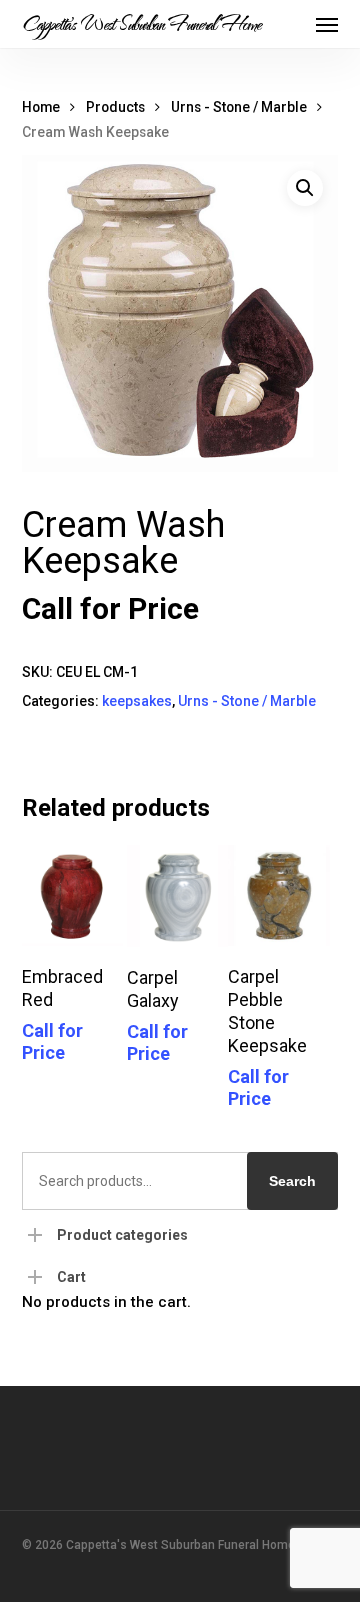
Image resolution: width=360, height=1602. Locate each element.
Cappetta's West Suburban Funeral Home (141, 24)
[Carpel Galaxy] (177, 896)
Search (292, 1181)
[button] (327, 24)
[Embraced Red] (72, 895)
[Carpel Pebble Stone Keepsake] (278, 895)
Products (115, 107)
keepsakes (137, 701)
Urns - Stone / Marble (239, 107)
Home (41, 107)
